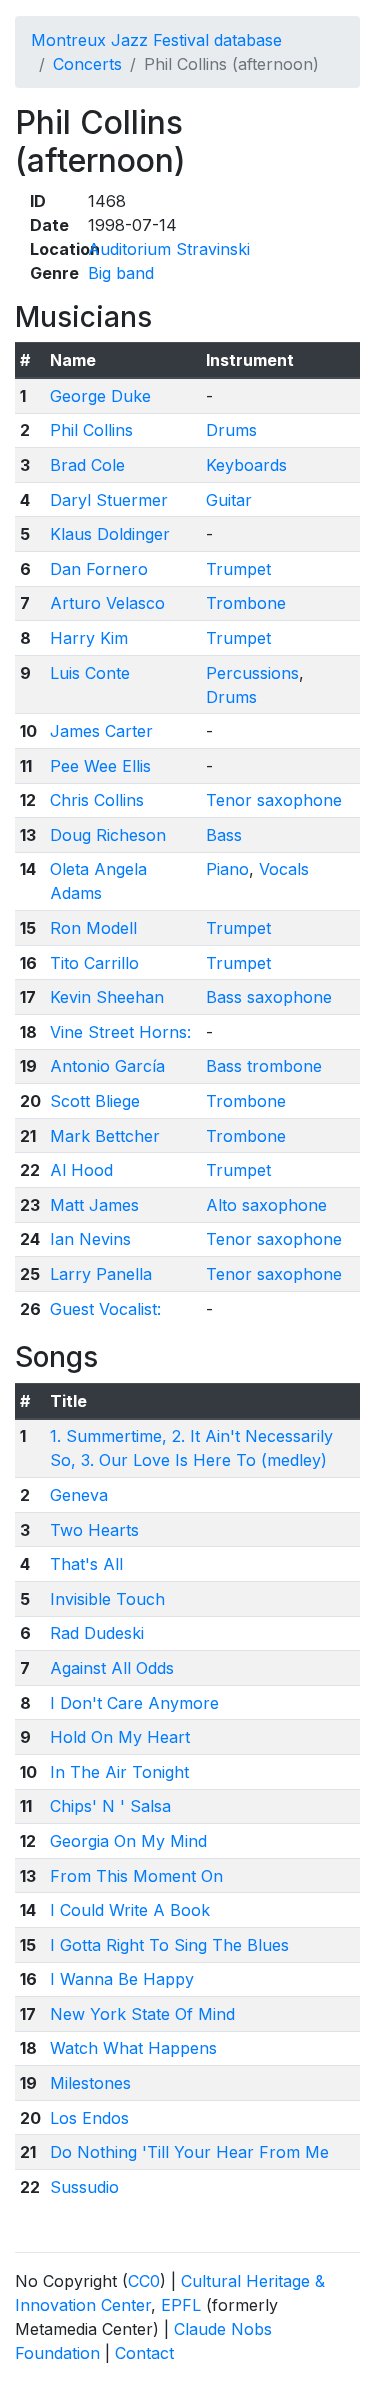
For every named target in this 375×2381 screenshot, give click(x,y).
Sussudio (84, 2187)
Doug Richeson (108, 835)
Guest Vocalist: (105, 1309)
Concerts (87, 64)
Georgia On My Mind (128, 1841)
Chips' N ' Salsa (110, 1806)
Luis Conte (90, 673)
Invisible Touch (107, 1599)
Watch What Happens (133, 2048)
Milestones (90, 2083)
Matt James (94, 1205)
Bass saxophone (269, 997)
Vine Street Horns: (120, 1032)
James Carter (101, 731)
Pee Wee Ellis (100, 766)
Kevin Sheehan (107, 997)
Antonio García (107, 1066)
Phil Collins (91, 430)
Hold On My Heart (120, 1737)
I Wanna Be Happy (122, 1979)
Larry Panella (101, 1274)
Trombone (246, 603)
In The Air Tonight (119, 1772)
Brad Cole (87, 465)
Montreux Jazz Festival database (156, 40)
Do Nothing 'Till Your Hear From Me (189, 2152)
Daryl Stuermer (109, 500)
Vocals (284, 869)
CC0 (144, 2281)
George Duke (100, 396)
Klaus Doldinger (110, 534)
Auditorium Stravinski (169, 249)
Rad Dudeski (97, 1633)
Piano (227, 869)
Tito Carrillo (94, 963)
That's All (86, 1564)
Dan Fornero (99, 569)
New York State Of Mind (142, 2014)
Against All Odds (112, 1668)
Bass (224, 835)
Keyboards (246, 465)
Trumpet (238, 569)
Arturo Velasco (107, 603)
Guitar (229, 500)
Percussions (252, 673)
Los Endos (89, 2118)
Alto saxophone (266, 1205)
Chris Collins (97, 800)
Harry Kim (89, 638)
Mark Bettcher (105, 1136)
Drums (231, 430)
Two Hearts (94, 1530)
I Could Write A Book (130, 1910)
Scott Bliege (95, 1101)
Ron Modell (93, 928)
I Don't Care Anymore (134, 1703)
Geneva (79, 1495)
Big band (121, 273)
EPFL (181, 2305)
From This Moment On (136, 1876)
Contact (144, 2353)
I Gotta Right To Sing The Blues (169, 1945)
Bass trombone (264, 1066)
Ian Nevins (90, 1239)
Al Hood (81, 1170)
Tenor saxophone (274, 800)
